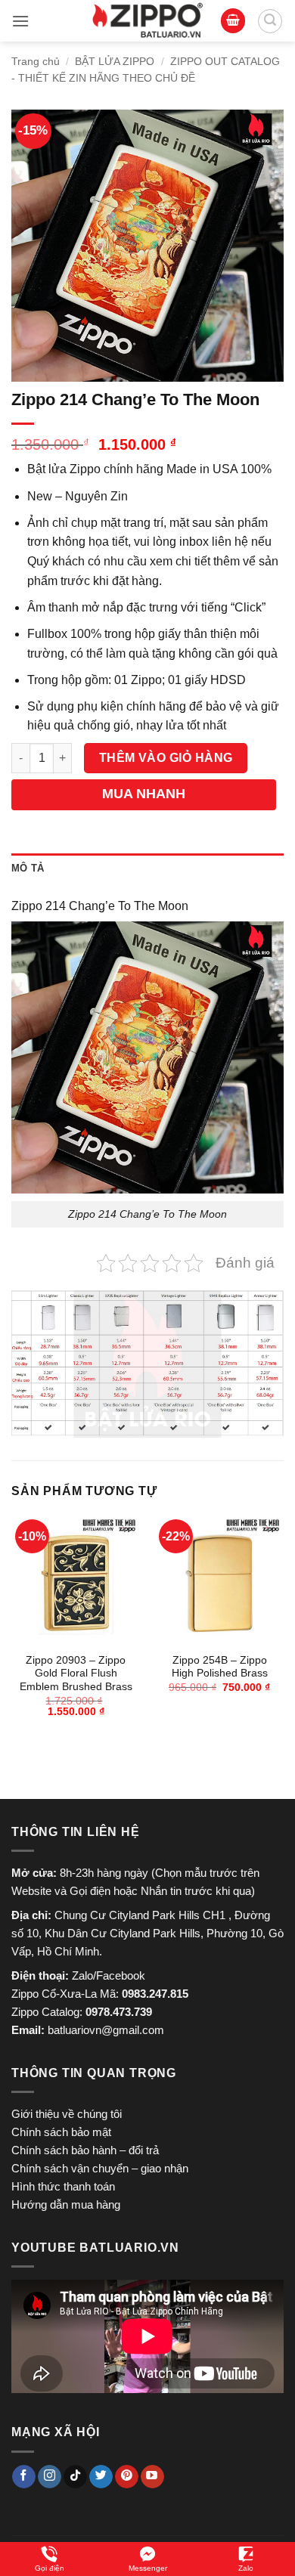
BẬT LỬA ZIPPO (115, 61)
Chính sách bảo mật (61, 2132)
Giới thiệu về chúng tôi (67, 2114)
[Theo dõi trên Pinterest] (127, 2477)
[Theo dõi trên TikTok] (75, 2477)
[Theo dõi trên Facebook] (24, 2477)
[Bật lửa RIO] (147, 21)
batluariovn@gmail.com (106, 2030)
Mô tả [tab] (28, 868)
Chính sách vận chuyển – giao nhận (100, 2168)
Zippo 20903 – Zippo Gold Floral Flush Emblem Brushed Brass (76, 1673)
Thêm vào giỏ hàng (166, 758)
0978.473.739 (119, 2012)
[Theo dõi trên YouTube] (152, 2477)
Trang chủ (36, 61)
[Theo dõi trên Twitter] (101, 2477)
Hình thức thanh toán (63, 2186)
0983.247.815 (155, 1994)
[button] (20, 21)
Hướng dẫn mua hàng (66, 2204)
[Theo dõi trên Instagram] (50, 2477)
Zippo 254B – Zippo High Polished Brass (220, 1667)
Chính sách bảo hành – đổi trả (85, 2150)
